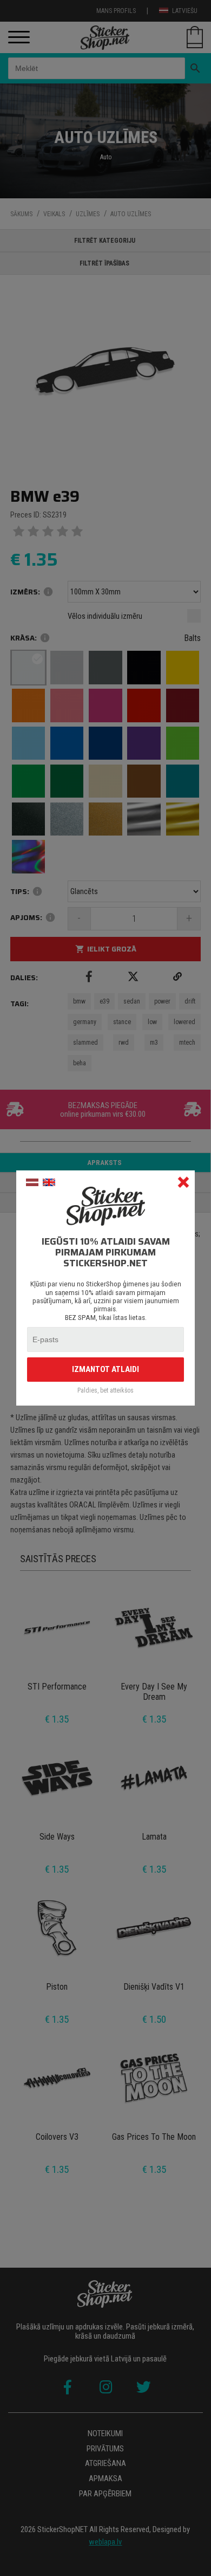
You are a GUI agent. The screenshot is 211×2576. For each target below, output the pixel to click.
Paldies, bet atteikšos (105, 1391)
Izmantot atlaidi (105, 1369)
